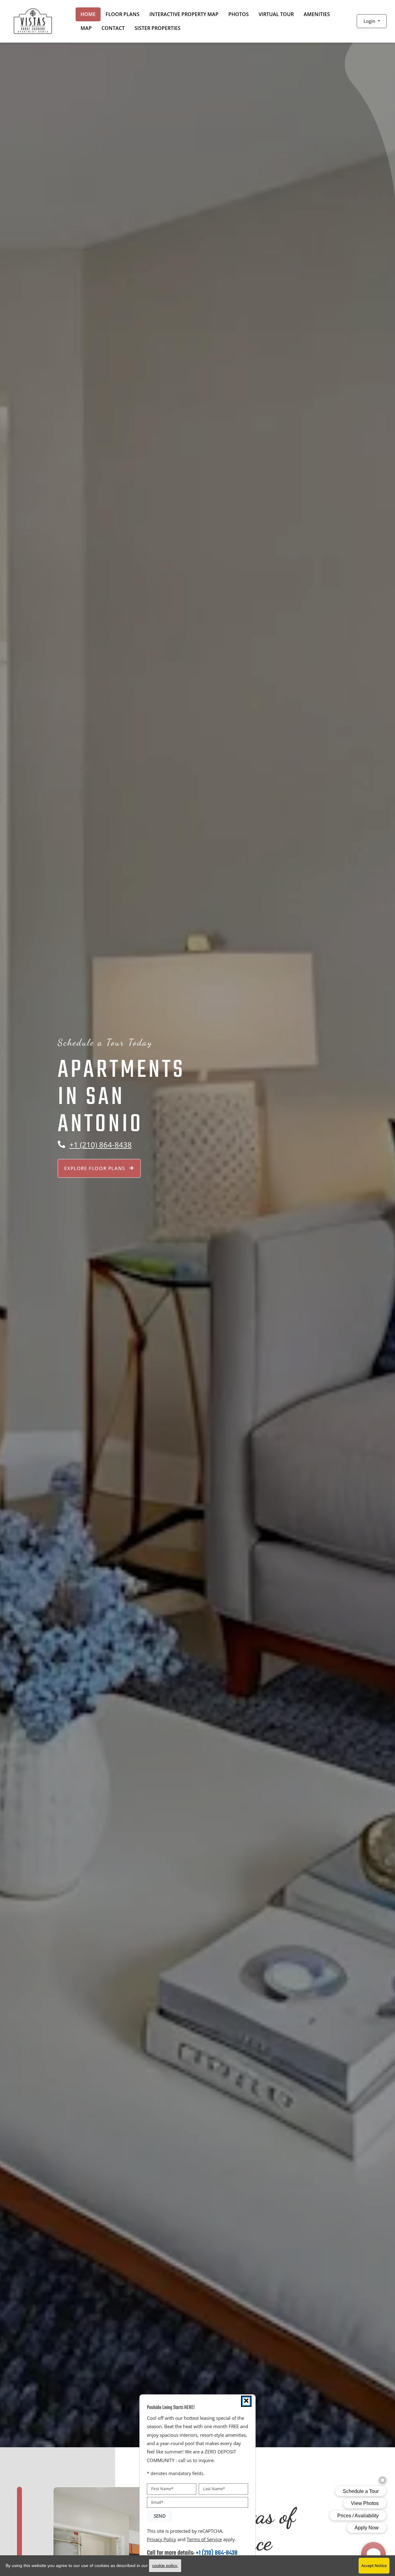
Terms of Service (204, 2539)
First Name (162, 2489)
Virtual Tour (276, 14)
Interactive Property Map (184, 14)
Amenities (317, 14)
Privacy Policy (162, 2539)
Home (88, 14)
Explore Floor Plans (96, 1168)
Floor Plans (123, 14)
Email (157, 2502)
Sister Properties (158, 28)
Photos (239, 14)
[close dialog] (246, 2401)
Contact (113, 28)
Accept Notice (374, 2566)
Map (86, 28)
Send (160, 2516)
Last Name (214, 2489)
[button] (372, 21)
